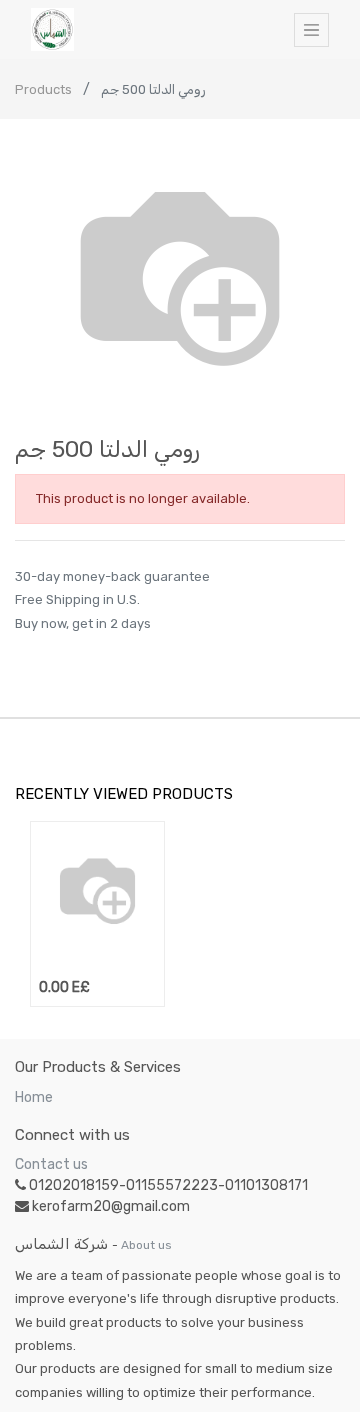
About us (146, 1245)
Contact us (51, 1164)
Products (43, 89)
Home (34, 1097)
